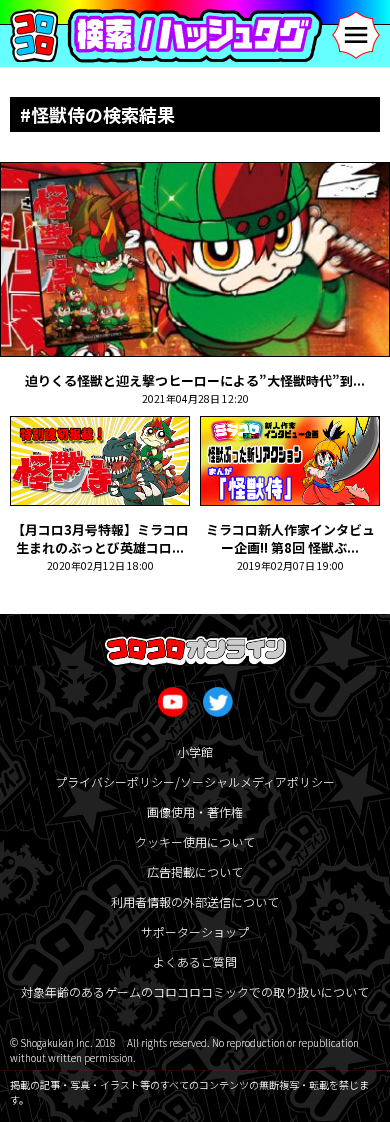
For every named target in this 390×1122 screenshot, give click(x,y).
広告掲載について (195, 871)
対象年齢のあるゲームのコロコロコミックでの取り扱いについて (195, 991)
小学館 (195, 751)
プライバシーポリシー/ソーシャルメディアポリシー (195, 781)
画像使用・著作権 (195, 811)
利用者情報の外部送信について (195, 901)
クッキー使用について (195, 841)
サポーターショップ (195, 931)
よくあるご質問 (195, 961)
